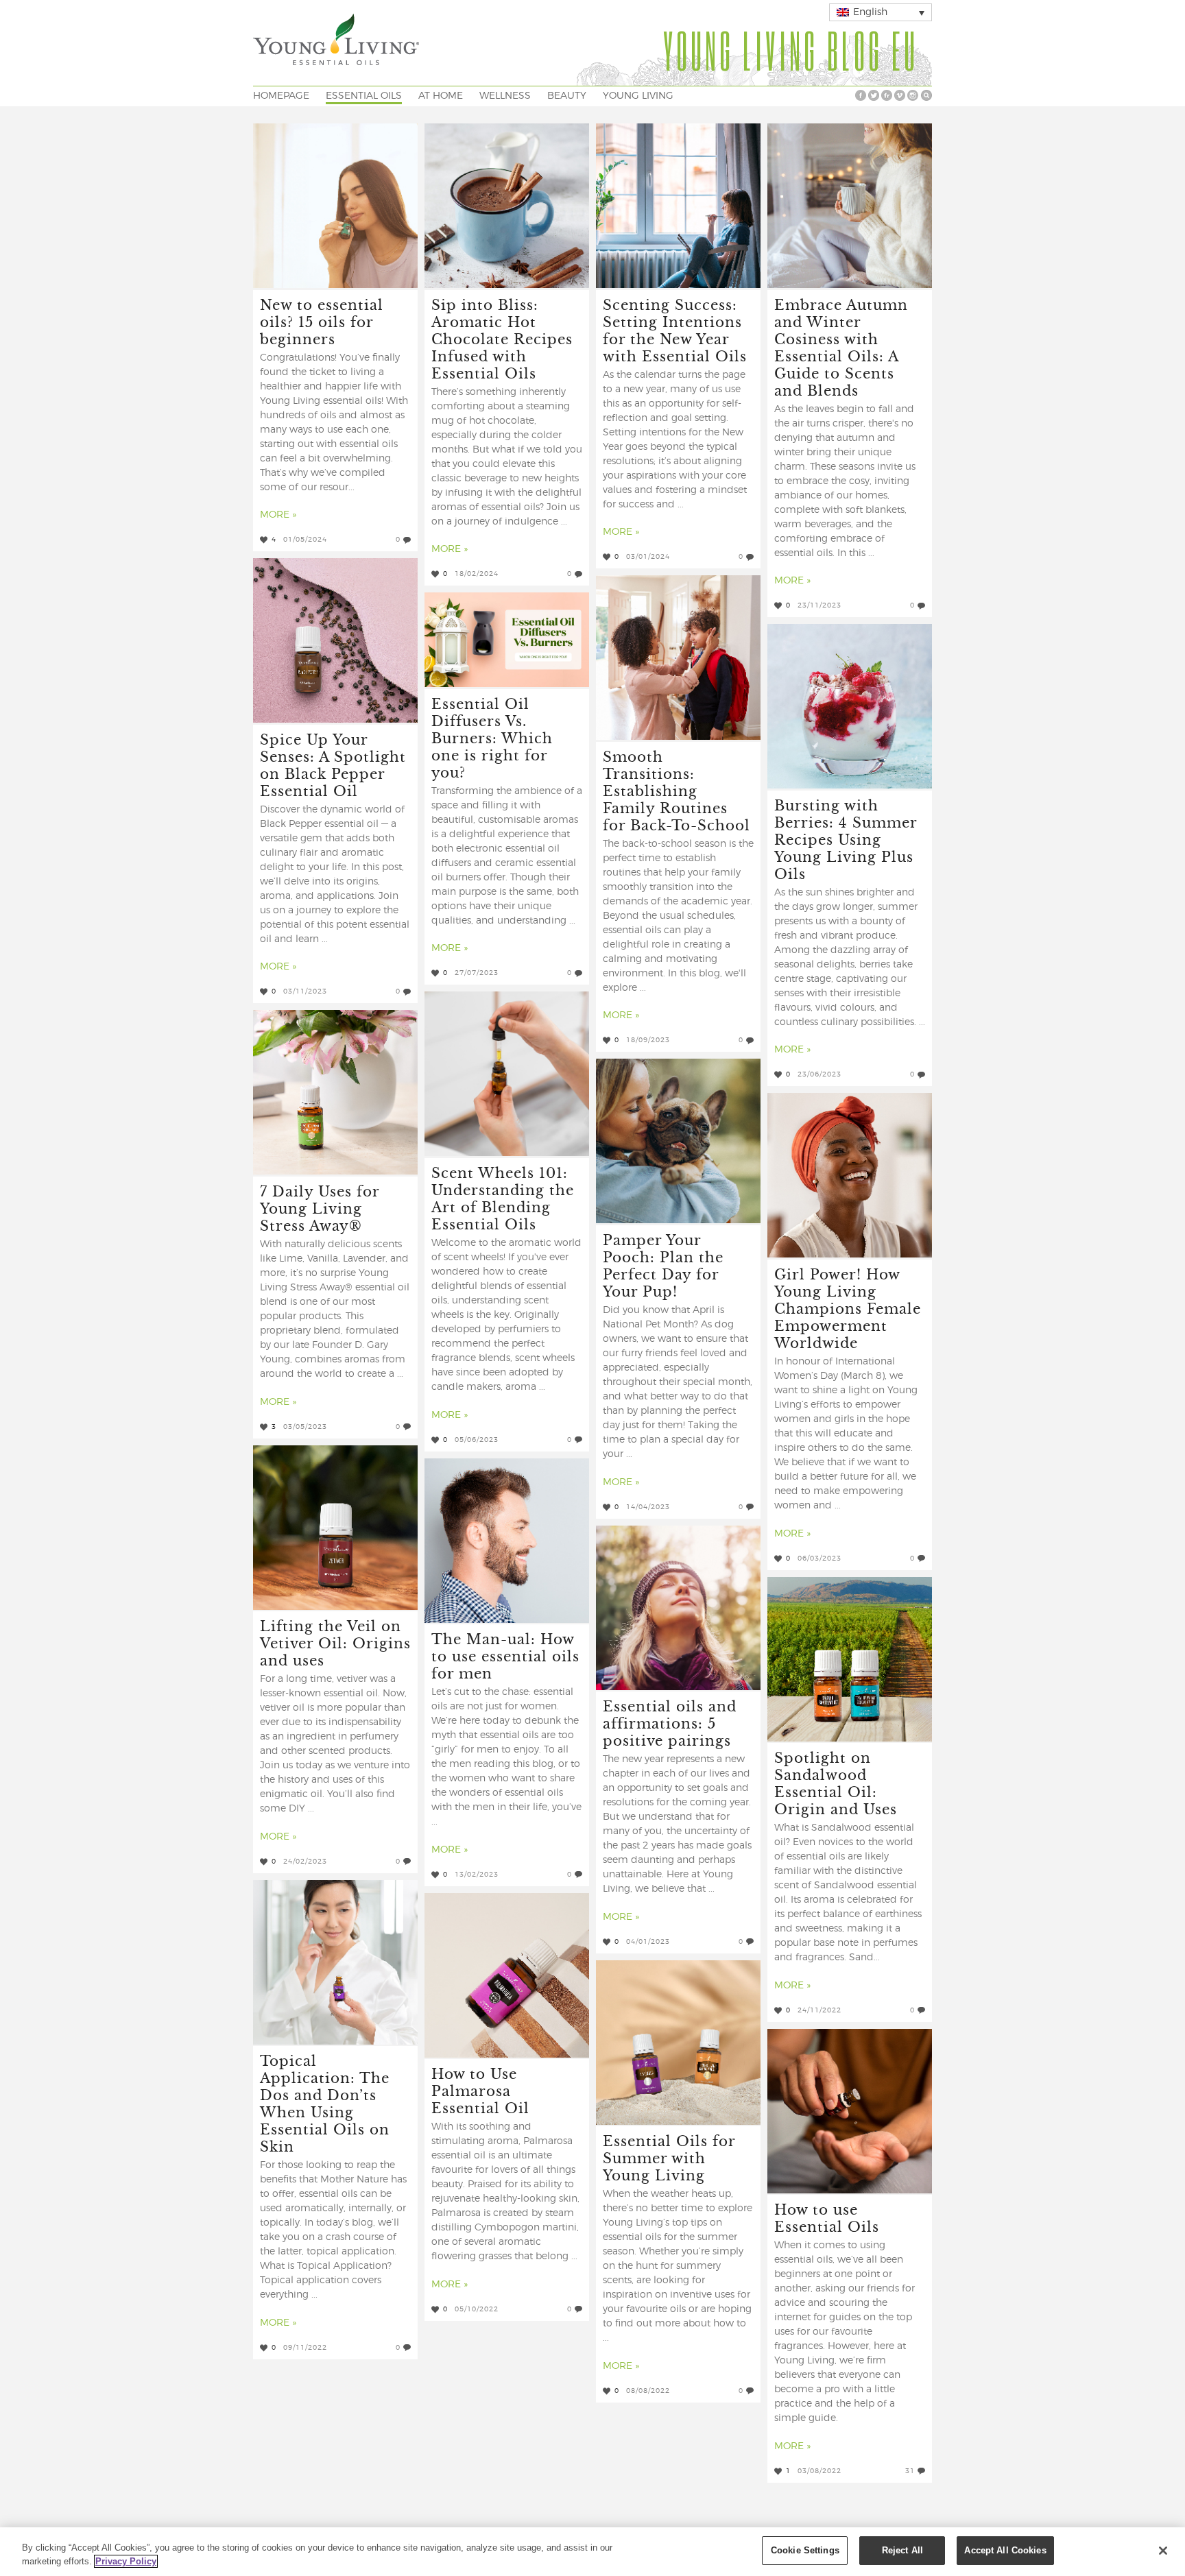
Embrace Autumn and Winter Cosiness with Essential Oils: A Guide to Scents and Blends (841, 347)
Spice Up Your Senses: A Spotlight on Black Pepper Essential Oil (333, 765)
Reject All (902, 2550)
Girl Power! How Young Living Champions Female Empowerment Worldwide (848, 1308)
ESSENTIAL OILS (364, 96)
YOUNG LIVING (638, 96)
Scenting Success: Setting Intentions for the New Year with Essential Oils (675, 330)
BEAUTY (567, 96)
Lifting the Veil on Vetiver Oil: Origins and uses (335, 1642)
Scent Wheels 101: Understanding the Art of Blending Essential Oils (503, 1198)
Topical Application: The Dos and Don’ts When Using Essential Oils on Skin (325, 2103)
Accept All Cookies (1005, 2550)
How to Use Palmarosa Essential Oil (480, 2090)
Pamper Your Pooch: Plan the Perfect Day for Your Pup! (663, 1265)
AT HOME (441, 96)
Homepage (281, 96)
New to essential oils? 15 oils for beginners (322, 321)
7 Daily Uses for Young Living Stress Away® (320, 1208)
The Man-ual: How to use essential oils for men (505, 1656)
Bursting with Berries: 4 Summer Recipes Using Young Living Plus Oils (846, 839)
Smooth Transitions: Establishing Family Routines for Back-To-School (677, 790)
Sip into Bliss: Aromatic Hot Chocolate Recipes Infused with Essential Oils (502, 338)
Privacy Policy (126, 2561)
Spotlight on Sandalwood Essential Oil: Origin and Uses (836, 1783)
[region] (592, 2552)
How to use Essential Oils (827, 2217)
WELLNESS (505, 96)
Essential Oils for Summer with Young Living (669, 2157)
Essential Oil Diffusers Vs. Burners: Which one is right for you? (492, 737)
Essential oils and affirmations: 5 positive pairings (670, 1723)
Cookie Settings (805, 2550)
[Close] (1163, 2551)
